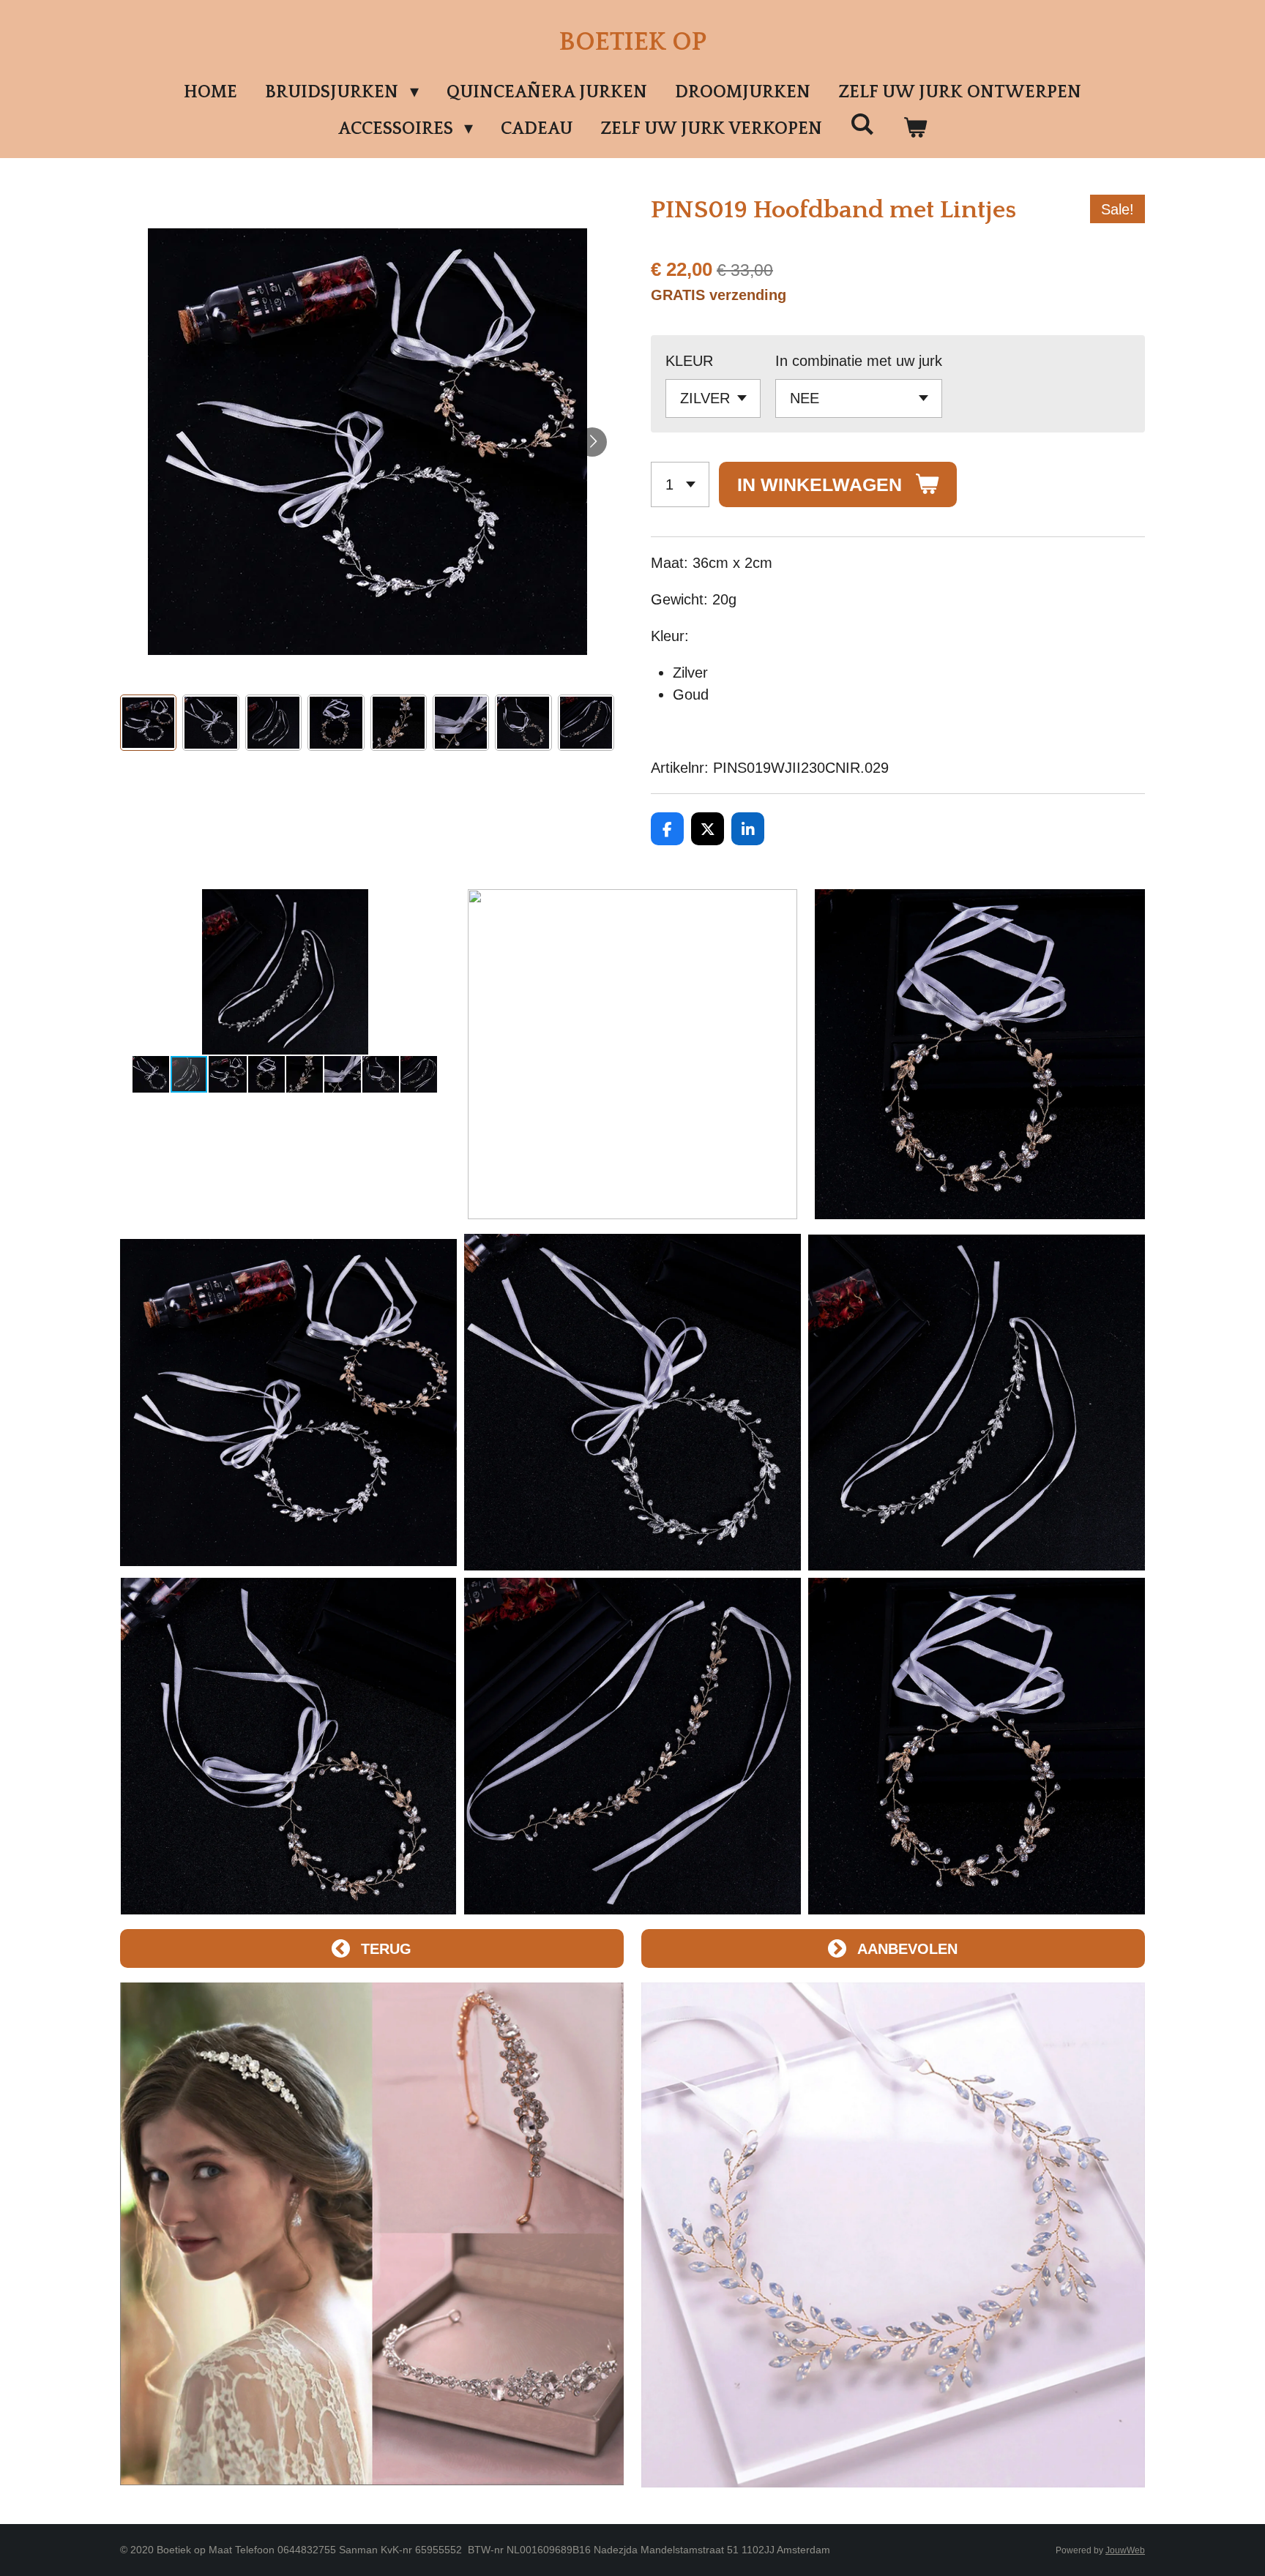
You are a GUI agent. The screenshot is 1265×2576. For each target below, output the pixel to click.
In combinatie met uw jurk (859, 361)
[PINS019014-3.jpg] (977, 1746)
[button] (148, 723)
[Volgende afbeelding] (592, 442)
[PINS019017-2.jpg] (288, 1746)
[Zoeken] (862, 125)
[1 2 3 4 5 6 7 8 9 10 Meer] (680, 485)
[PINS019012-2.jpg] (977, 1402)
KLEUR (689, 361)
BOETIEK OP (633, 42)
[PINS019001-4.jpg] (288, 1402)
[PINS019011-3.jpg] (632, 1402)
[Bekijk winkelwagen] (915, 129)
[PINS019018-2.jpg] (632, 1746)
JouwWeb (1125, 2550)
